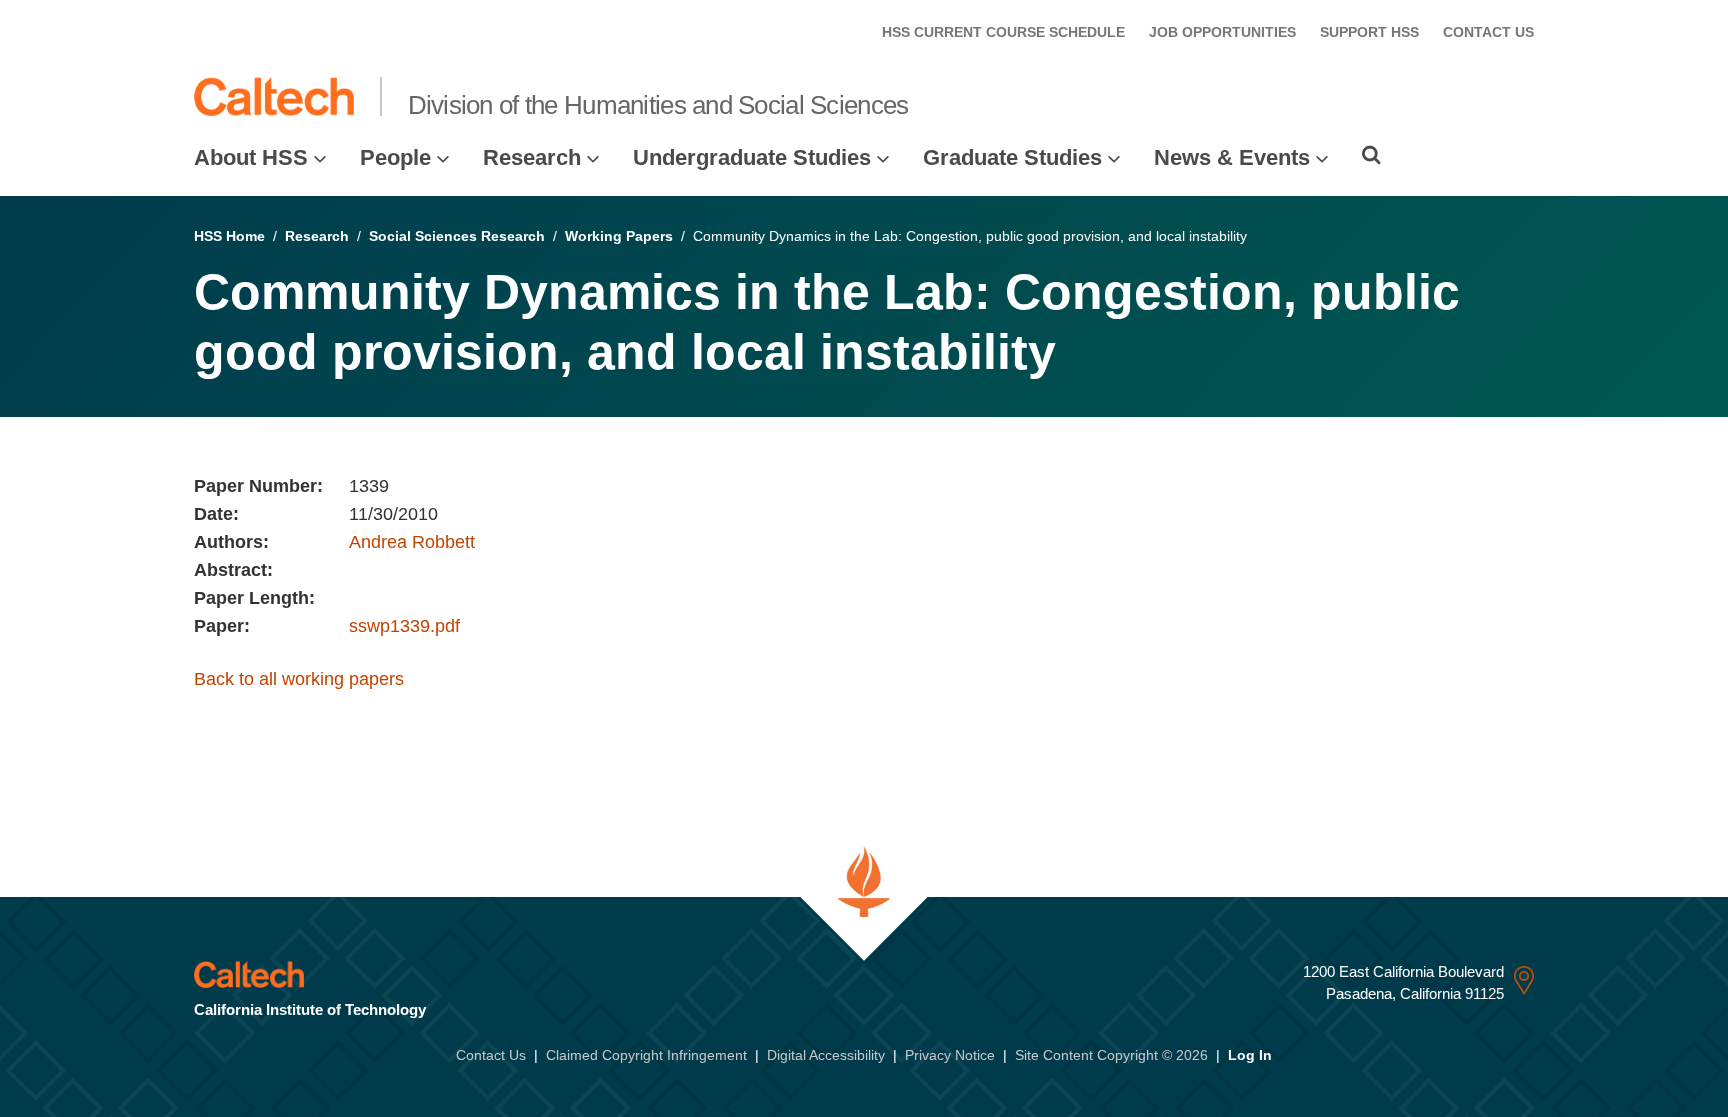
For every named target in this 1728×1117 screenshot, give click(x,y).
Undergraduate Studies (752, 157)
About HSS (251, 157)
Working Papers (619, 236)
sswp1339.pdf (404, 626)
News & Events (1232, 157)
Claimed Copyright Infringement (646, 1055)
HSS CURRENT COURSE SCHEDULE (1003, 32)
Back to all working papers (299, 679)
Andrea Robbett (412, 542)
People (395, 157)
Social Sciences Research (457, 236)
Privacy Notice (950, 1055)
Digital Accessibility (826, 1055)
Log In (1250, 1055)
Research (532, 157)
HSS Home (229, 236)
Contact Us (491, 1055)
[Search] (1371, 155)
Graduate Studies (1012, 157)
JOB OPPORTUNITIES (1222, 32)
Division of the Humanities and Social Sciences (658, 105)
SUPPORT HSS (1369, 32)
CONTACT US (1488, 32)
